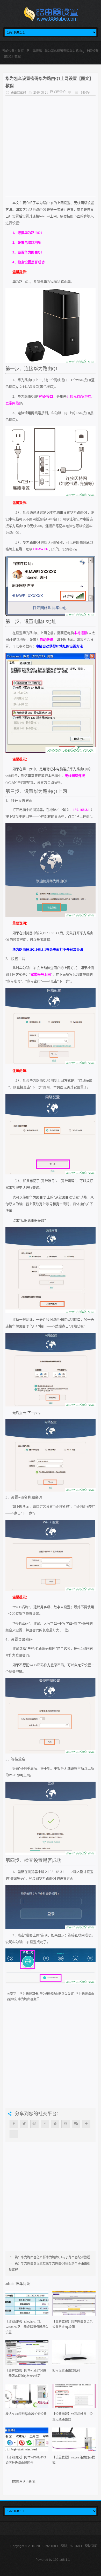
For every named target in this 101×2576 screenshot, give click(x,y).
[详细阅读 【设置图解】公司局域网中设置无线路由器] (74, 2398)
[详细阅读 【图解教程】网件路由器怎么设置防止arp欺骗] (74, 2305)
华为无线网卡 (29, 1994)
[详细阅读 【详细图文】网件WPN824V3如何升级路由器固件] (27, 2441)
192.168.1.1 (62, 2560)
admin (10, 2284)
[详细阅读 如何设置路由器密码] (74, 2354)
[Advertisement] (51, 146)
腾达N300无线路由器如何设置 (26, 2414)
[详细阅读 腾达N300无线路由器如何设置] (27, 2398)
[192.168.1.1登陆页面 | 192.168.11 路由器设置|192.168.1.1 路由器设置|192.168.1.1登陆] (51, 15)
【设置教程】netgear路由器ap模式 (74, 2460)
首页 (21, 51)
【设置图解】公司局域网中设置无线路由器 (73, 2417)
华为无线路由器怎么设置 (57, 1994)
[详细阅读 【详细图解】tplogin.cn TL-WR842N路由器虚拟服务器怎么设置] (27, 2305)
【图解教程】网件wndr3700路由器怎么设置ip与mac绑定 (26, 2373)
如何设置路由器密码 (66, 2371)
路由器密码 (34, 51)
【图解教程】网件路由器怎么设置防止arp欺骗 (73, 2324)
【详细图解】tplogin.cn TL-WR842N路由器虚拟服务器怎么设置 (27, 2327)
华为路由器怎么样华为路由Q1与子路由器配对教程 (56, 2257)
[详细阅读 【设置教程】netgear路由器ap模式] (74, 2441)
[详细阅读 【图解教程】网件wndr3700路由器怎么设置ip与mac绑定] (27, 2354)
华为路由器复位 (29, 1999)
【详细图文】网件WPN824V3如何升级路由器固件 (26, 2460)
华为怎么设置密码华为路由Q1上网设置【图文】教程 (49, 82)
